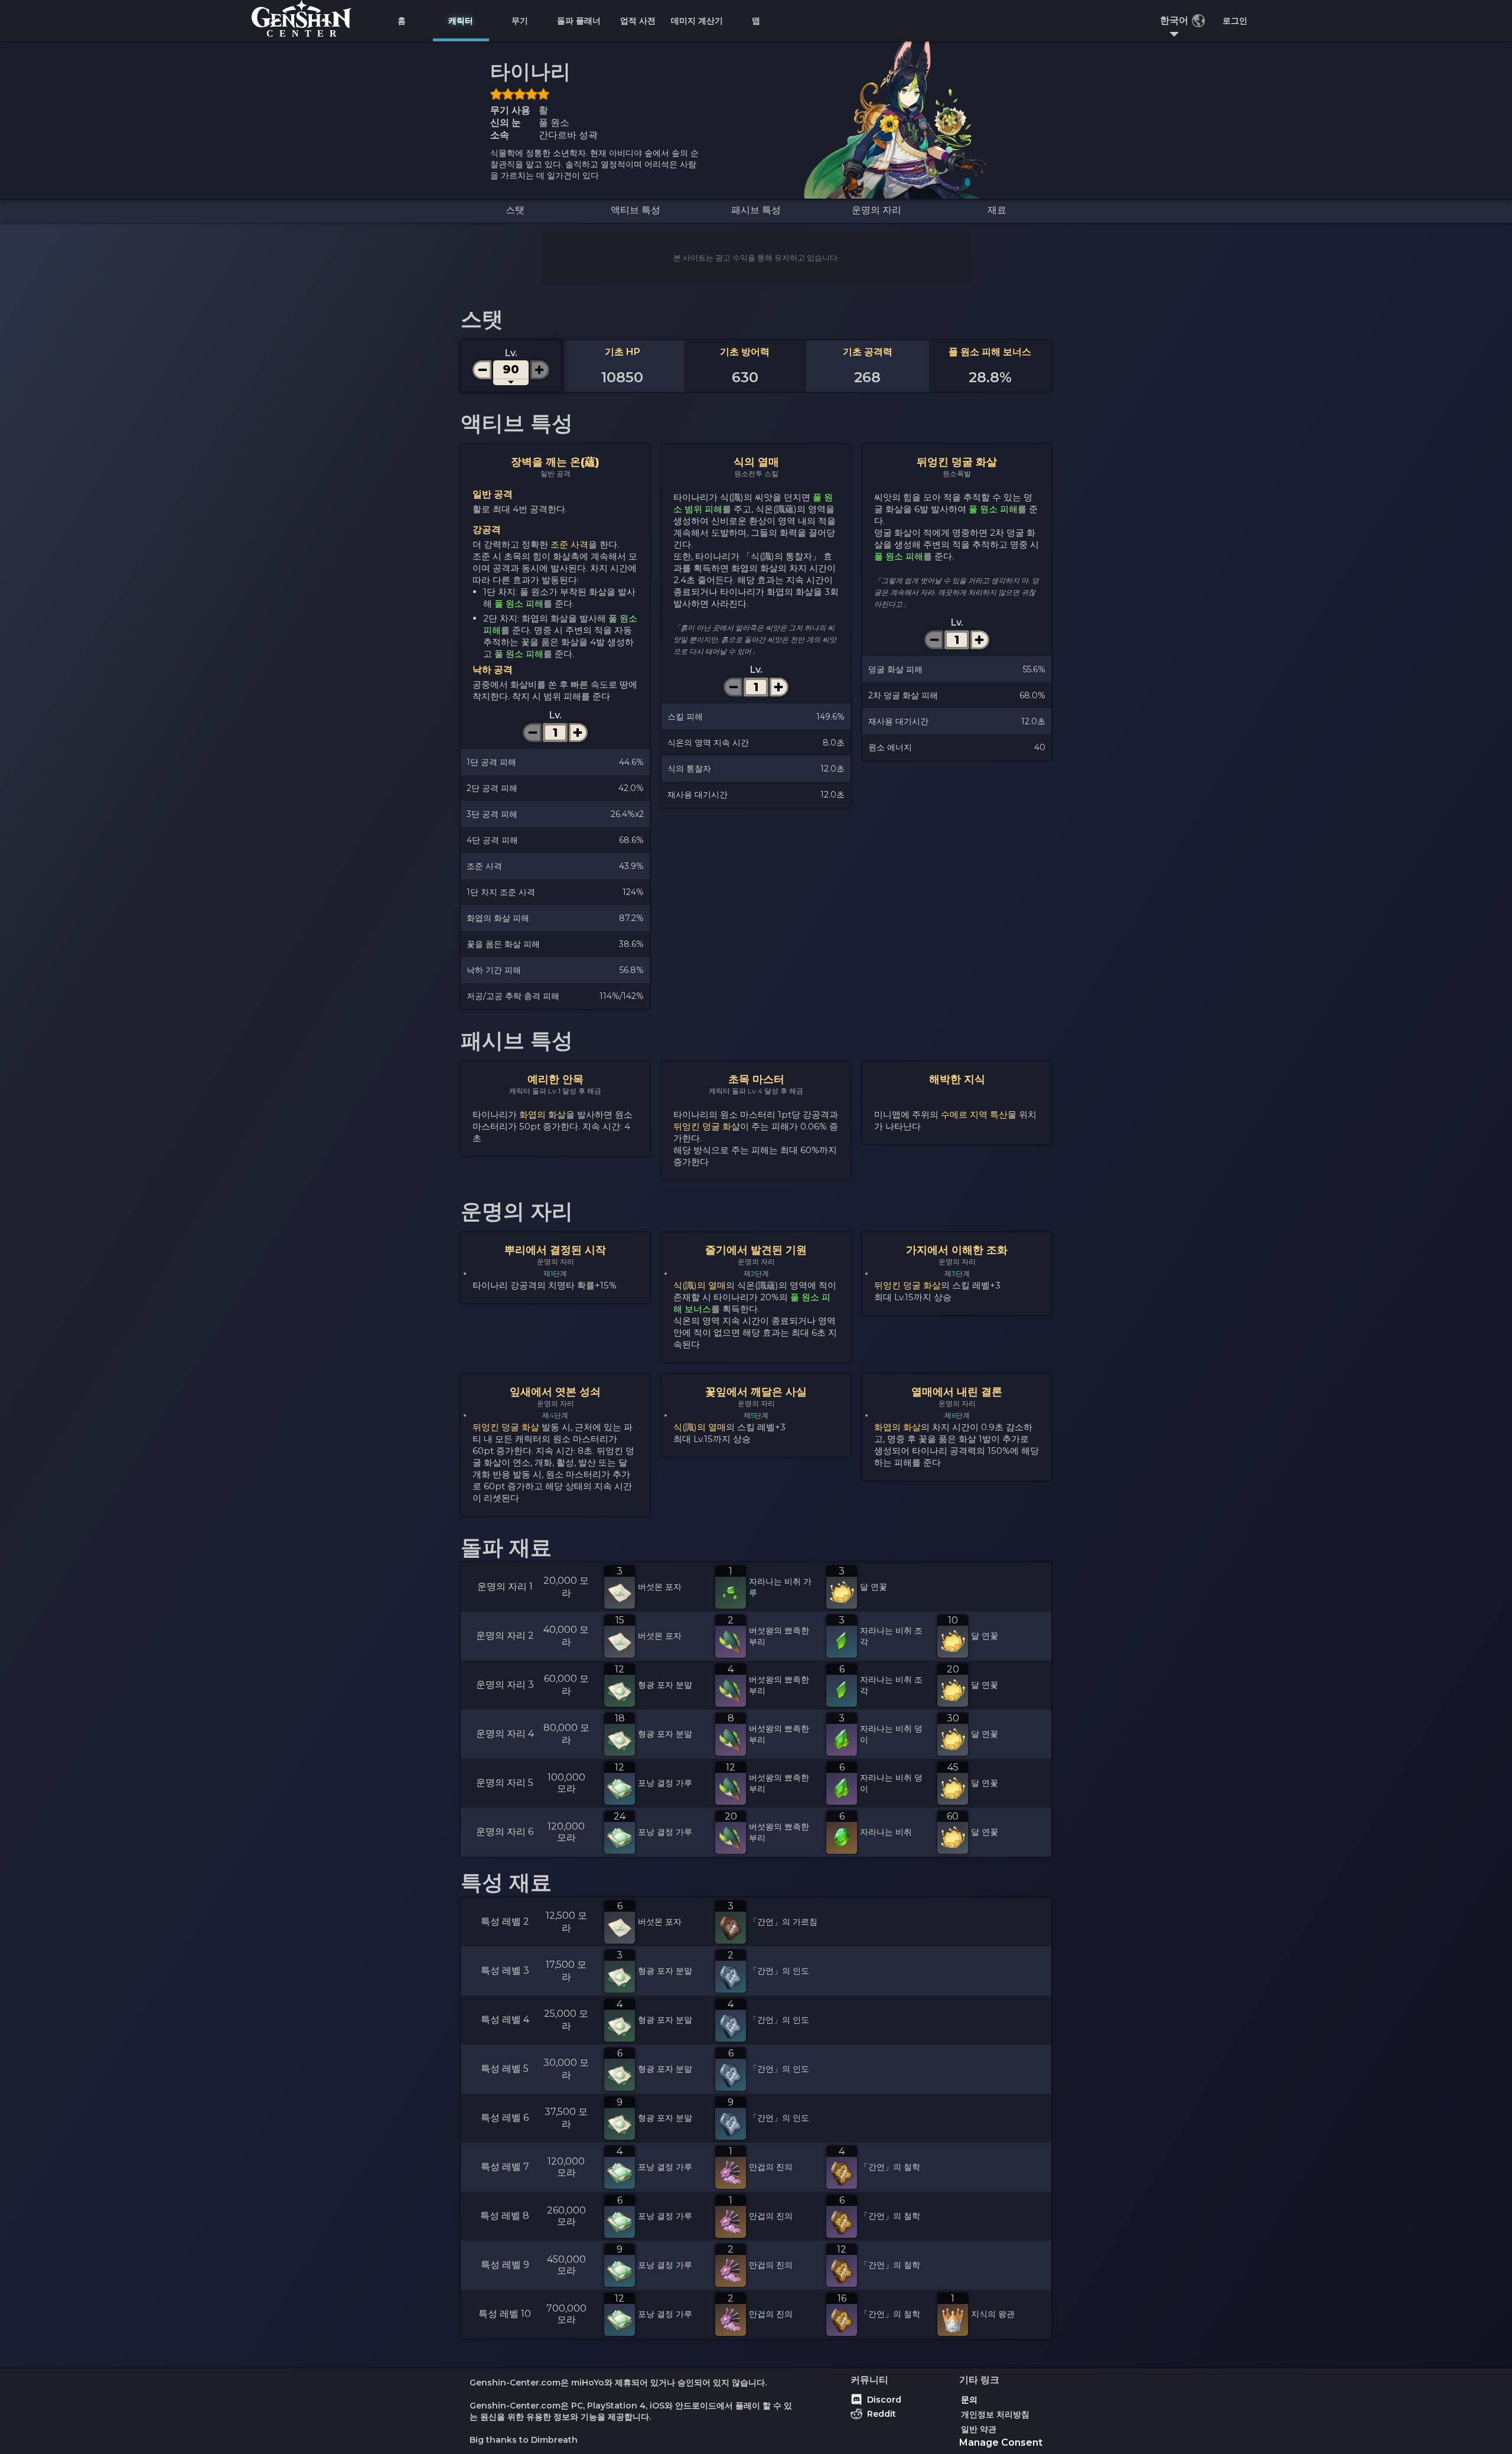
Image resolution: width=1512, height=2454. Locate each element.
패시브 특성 (756, 210)
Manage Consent (1001, 2442)
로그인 (1235, 21)
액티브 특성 (636, 210)
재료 (997, 210)
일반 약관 (979, 2429)
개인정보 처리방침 (995, 2414)
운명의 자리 (876, 210)
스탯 (515, 210)
